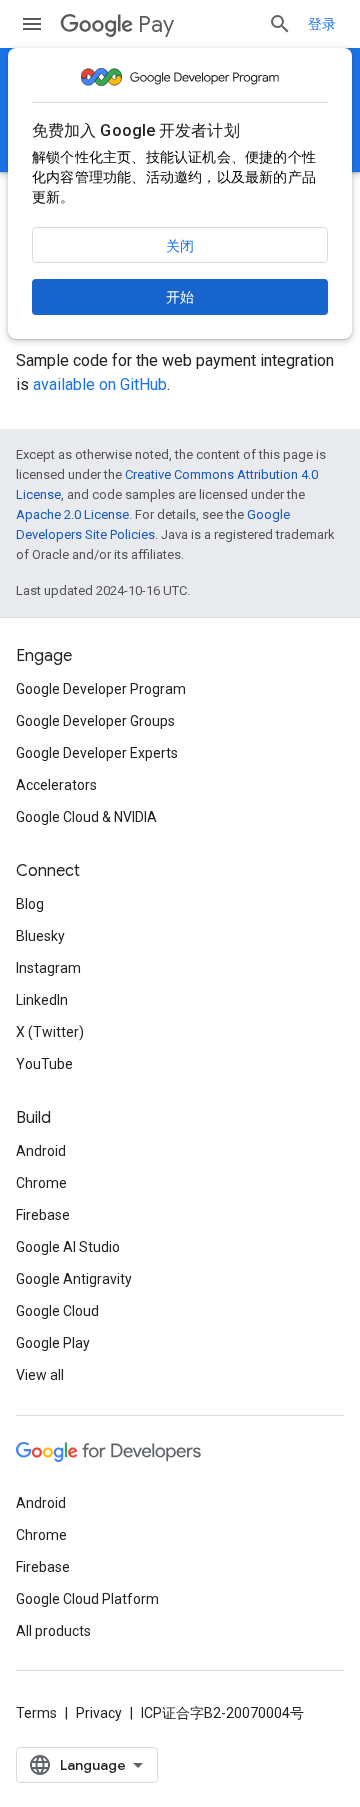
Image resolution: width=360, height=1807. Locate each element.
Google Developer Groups (95, 721)
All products (53, 1631)
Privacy (99, 1713)
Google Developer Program (101, 689)
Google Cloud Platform (87, 1599)
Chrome (41, 1183)
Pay (156, 24)
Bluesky (40, 936)
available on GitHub (100, 384)
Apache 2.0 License (72, 514)
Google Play (53, 1343)
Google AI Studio (68, 1247)
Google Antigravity (74, 1279)
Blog (30, 904)
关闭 (180, 246)
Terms (36, 1713)
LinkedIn (42, 1000)
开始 (180, 297)
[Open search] (280, 24)
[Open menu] (32, 24)
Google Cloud (57, 1311)
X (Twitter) (50, 1032)
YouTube (44, 1064)
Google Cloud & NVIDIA (86, 817)
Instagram (48, 968)
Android (41, 1151)
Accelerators (56, 785)
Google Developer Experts (97, 753)
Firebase (43, 1215)
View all (40, 1375)
